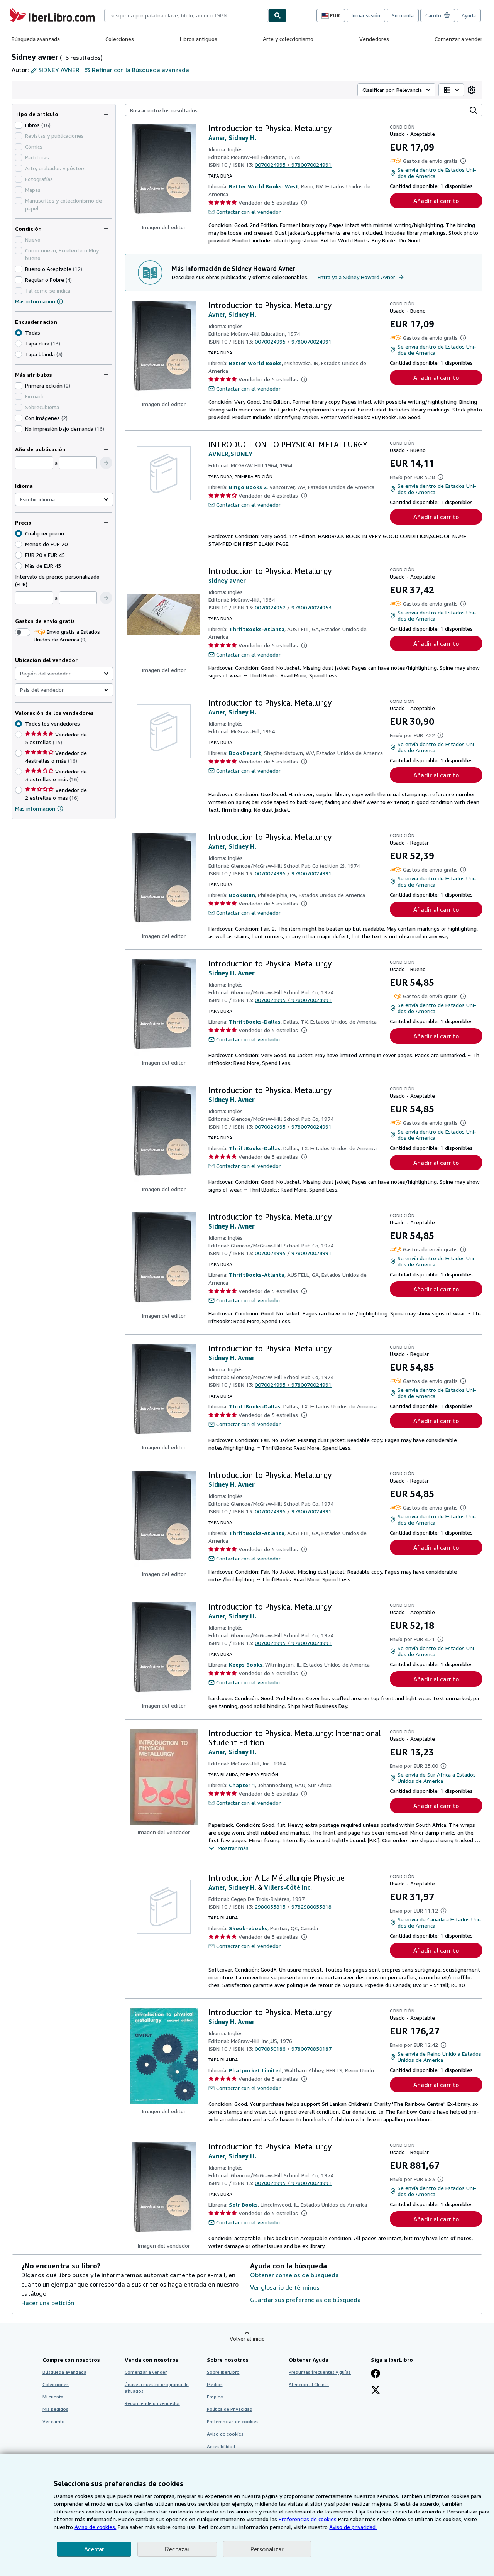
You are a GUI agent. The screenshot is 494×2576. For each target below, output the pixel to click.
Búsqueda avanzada (36, 39)
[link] (472, 90)
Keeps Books (246, 1665)
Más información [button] (35, 808)
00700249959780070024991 (293, 165)
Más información (35, 301)
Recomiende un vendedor (152, 2403)
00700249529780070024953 (293, 607)
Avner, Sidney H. (232, 138)
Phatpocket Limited (255, 2070)
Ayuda (469, 15)
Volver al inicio (247, 2338)
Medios (215, 2384)
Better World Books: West (264, 186)
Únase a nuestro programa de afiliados (157, 2388)
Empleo (215, 2397)
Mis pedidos (55, 2409)
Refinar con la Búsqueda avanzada (140, 70)
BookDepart (245, 753)
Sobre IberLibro (223, 2372)
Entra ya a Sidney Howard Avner (356, 277)
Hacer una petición (48, 2303)
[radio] (19, 344)
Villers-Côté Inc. (288, 1887)
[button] (106, 463)
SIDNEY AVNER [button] (59, 70)
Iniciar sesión (366, 15)
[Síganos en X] (376, 2391)
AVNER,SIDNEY (230, 454)
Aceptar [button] (94, 2549)
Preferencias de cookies (308, 2519)
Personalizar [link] (267, 2549)
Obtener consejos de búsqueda (294, 2275)
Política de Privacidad (230, 2409)
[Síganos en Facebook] (376, 2374)
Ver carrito (54, 2421)
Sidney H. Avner (232, 973)
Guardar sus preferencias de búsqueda (305, 2300)
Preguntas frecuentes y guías (320, 2372)
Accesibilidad (221, 2447)
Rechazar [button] (177, 2549)
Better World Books (255, 363)
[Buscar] (277, 15)
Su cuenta (403, 15)
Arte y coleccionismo (288, 39)
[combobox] (186, 15)
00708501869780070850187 (293, 2049)
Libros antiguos (199, 39)
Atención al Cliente (309, 2384)
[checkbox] (19, 125)
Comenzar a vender (458, 39)
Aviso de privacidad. (353, 2527)
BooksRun (242, 895)
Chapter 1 (242, 1785)
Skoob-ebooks (248, 1928)
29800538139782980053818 (293, 1907)
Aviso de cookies (225, 2434)
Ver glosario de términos (285, 2287)
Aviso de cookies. (95, 2527)
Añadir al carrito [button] (436, 201)
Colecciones (120, 39)
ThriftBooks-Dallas (255, 1021)
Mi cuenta (53, 2397)
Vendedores (374, 39)
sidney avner (227, 581)
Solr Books (243, 2204)
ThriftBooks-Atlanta (257, 629)
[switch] (23, 632)
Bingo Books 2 (248, 487)
